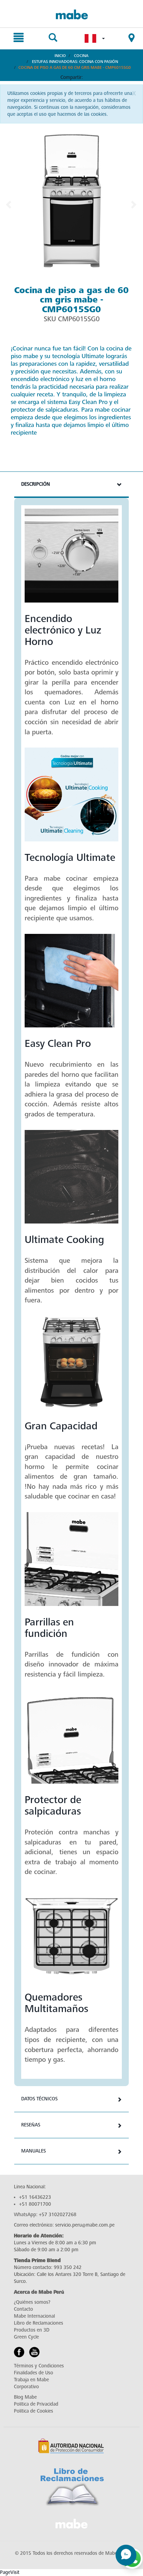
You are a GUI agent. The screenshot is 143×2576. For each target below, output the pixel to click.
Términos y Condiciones (39, 2366)
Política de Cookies (33, 2411)
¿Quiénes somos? (32, 2302)
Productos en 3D (32, 2330)
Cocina (81, 56)
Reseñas (31, 2125)
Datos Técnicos (39, 2099)
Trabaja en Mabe (31, 2380)
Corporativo (26, 2387)
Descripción (36, 484)
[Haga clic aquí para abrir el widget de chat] (126, 2555)
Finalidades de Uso (33, 2373)
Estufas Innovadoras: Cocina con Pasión (75, 62)
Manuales (33, 2151)
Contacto (23, 2309)
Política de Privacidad (36, 2404)
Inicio (60, 56)
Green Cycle (26, 2337)
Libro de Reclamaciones (39, 2323)
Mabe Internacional (34, 2316)
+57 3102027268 (58, 2215)
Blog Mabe (25, 2397)
